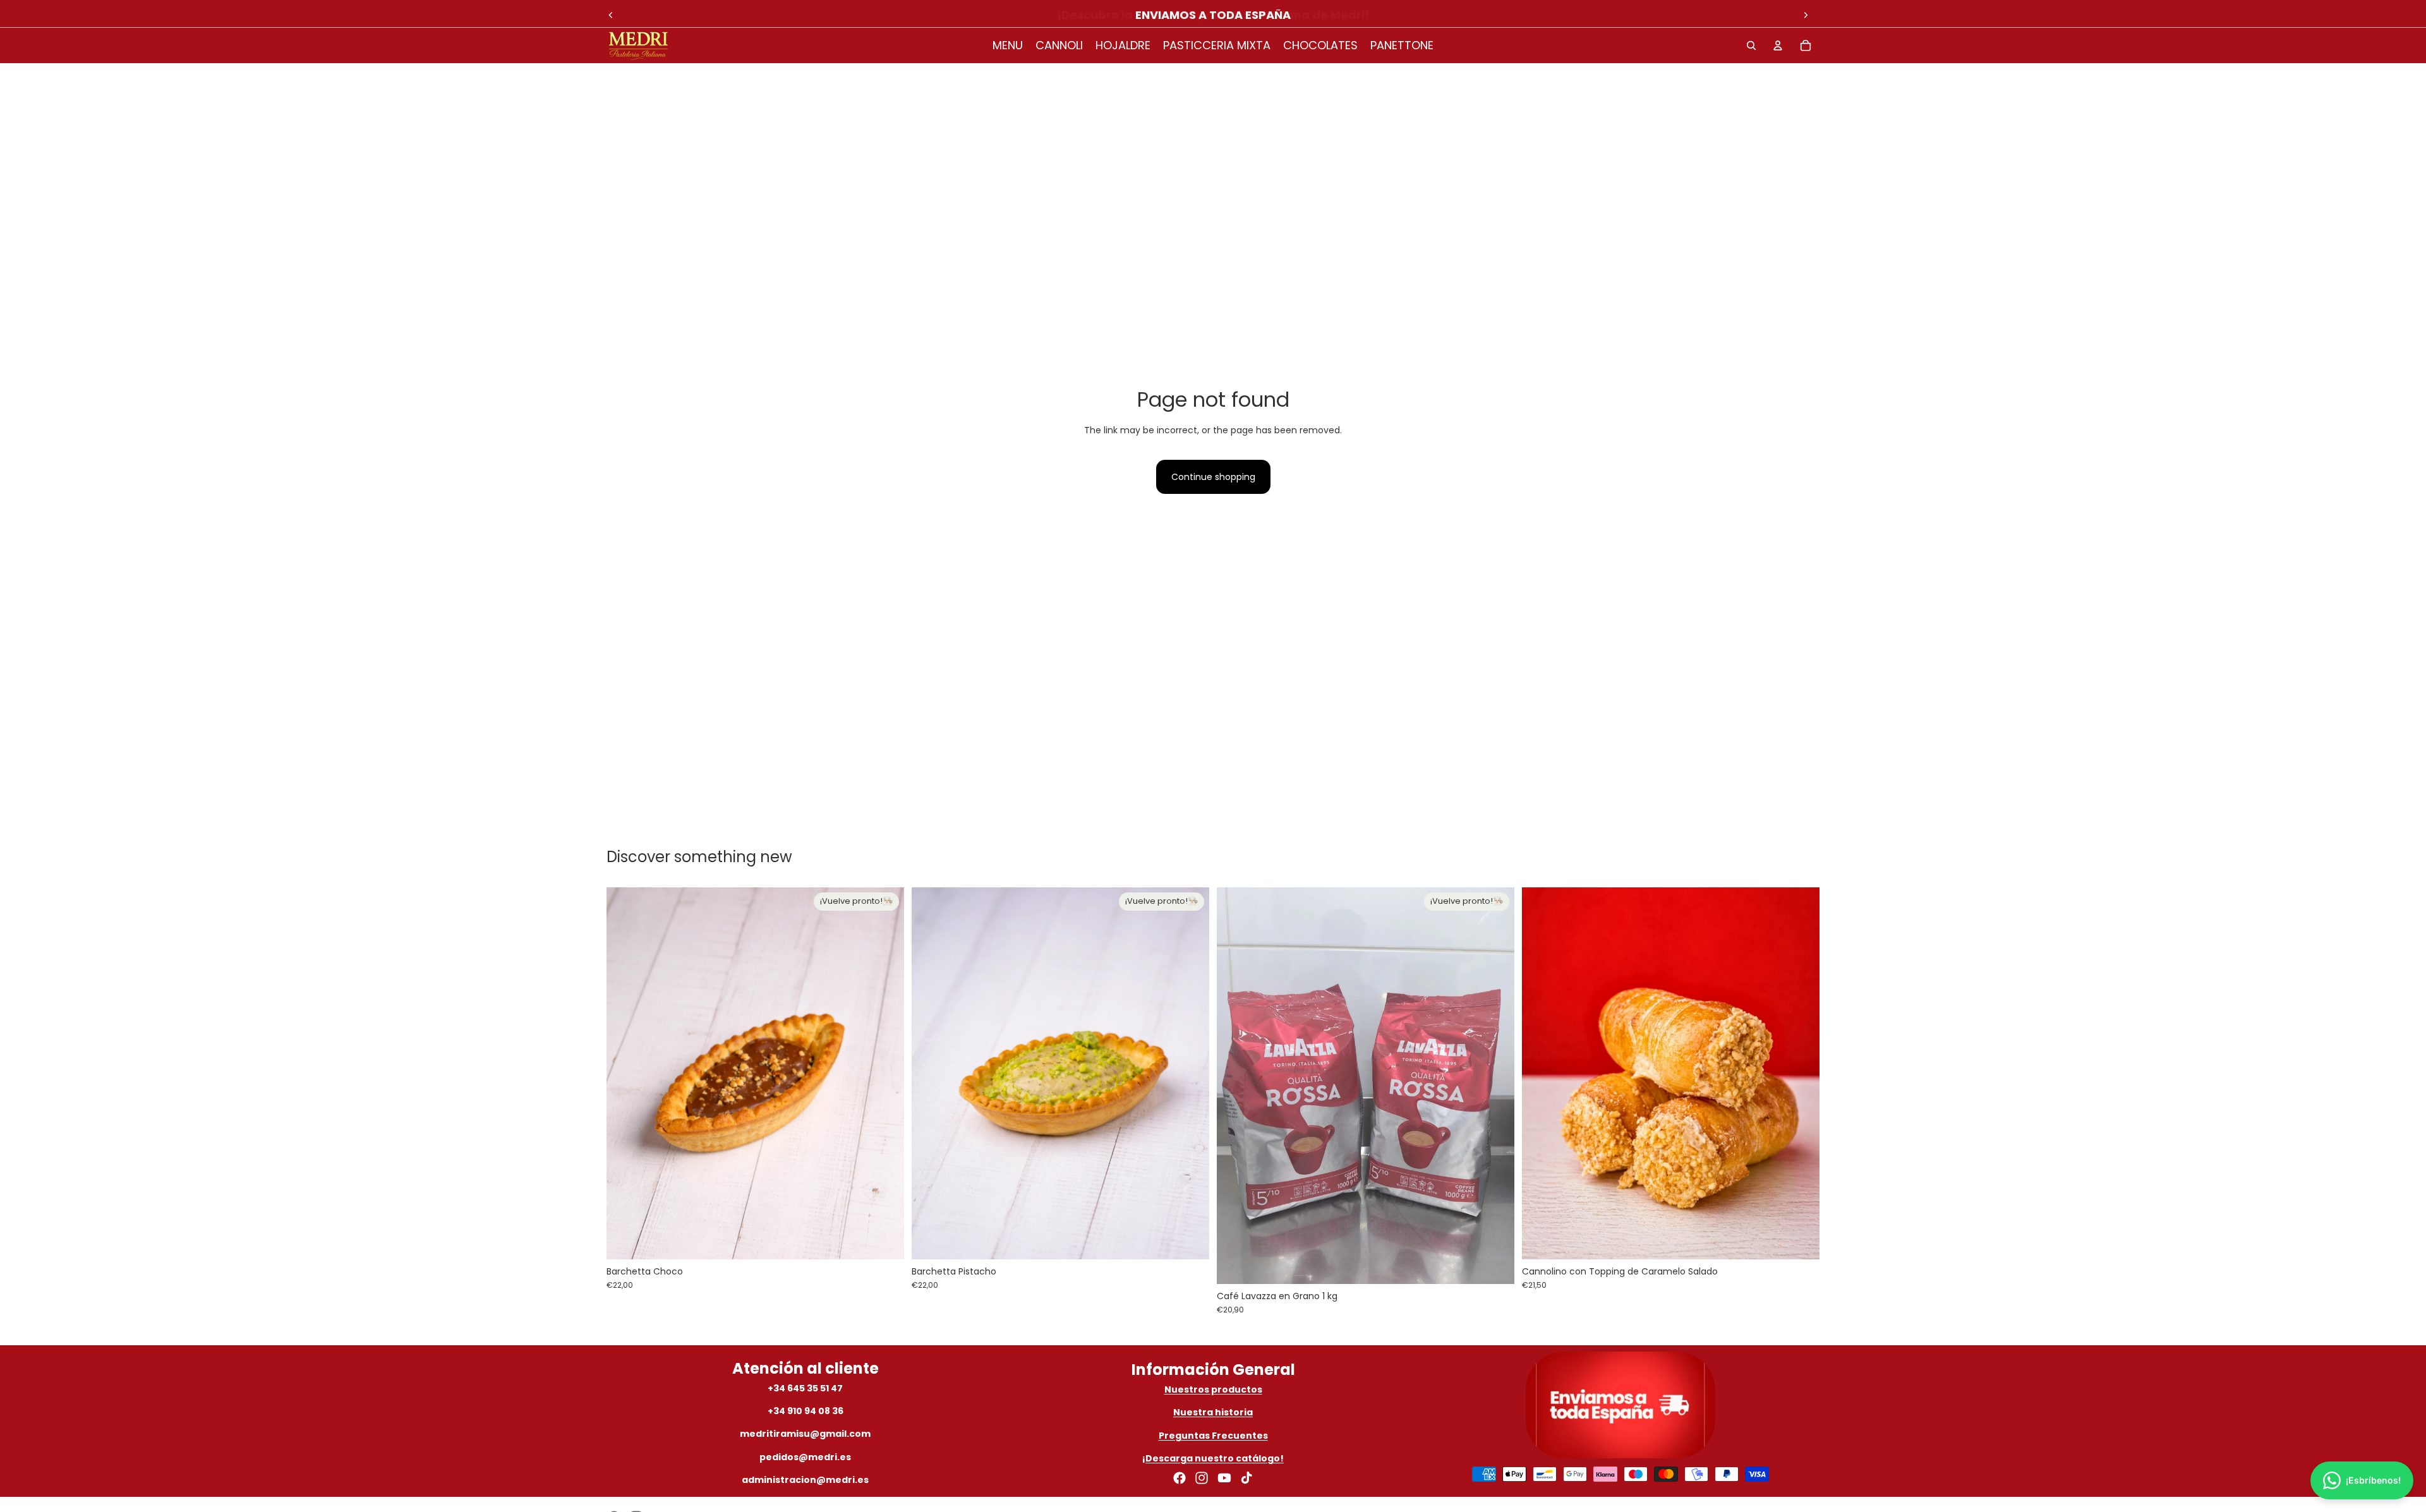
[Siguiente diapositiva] (1806, 15)
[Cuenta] (1778, 45)
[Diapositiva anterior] (611, 15)
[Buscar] (1751, 45)
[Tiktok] (1246, 1478)
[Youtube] (1224, 1478)
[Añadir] (1800, 1240)
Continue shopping (1213, 477)
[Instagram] (1202, 1478)
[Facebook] (1180, 1478)
